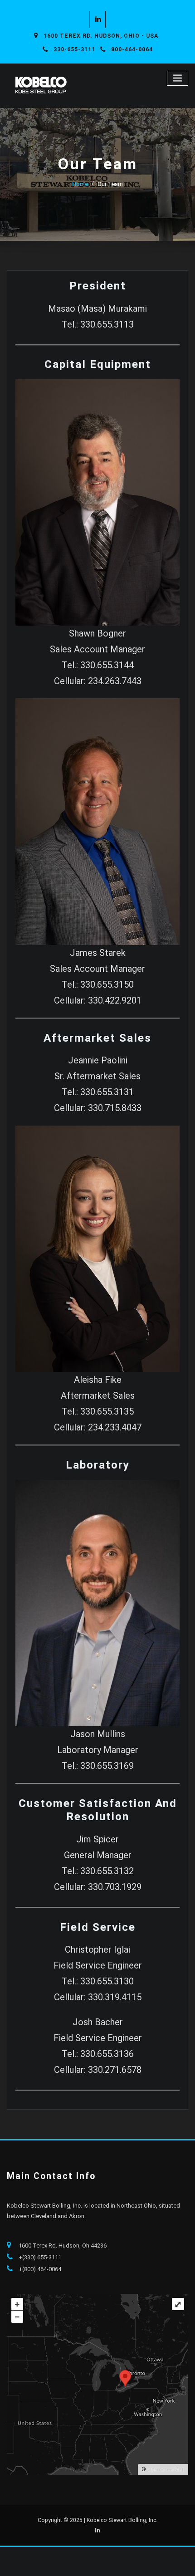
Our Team (110, 184)
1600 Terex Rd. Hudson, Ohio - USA (101, 36)
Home (80, 184)
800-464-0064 (132, 49)
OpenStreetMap (166, 2469)
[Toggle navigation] (178, 78)
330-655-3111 (74, 49)
